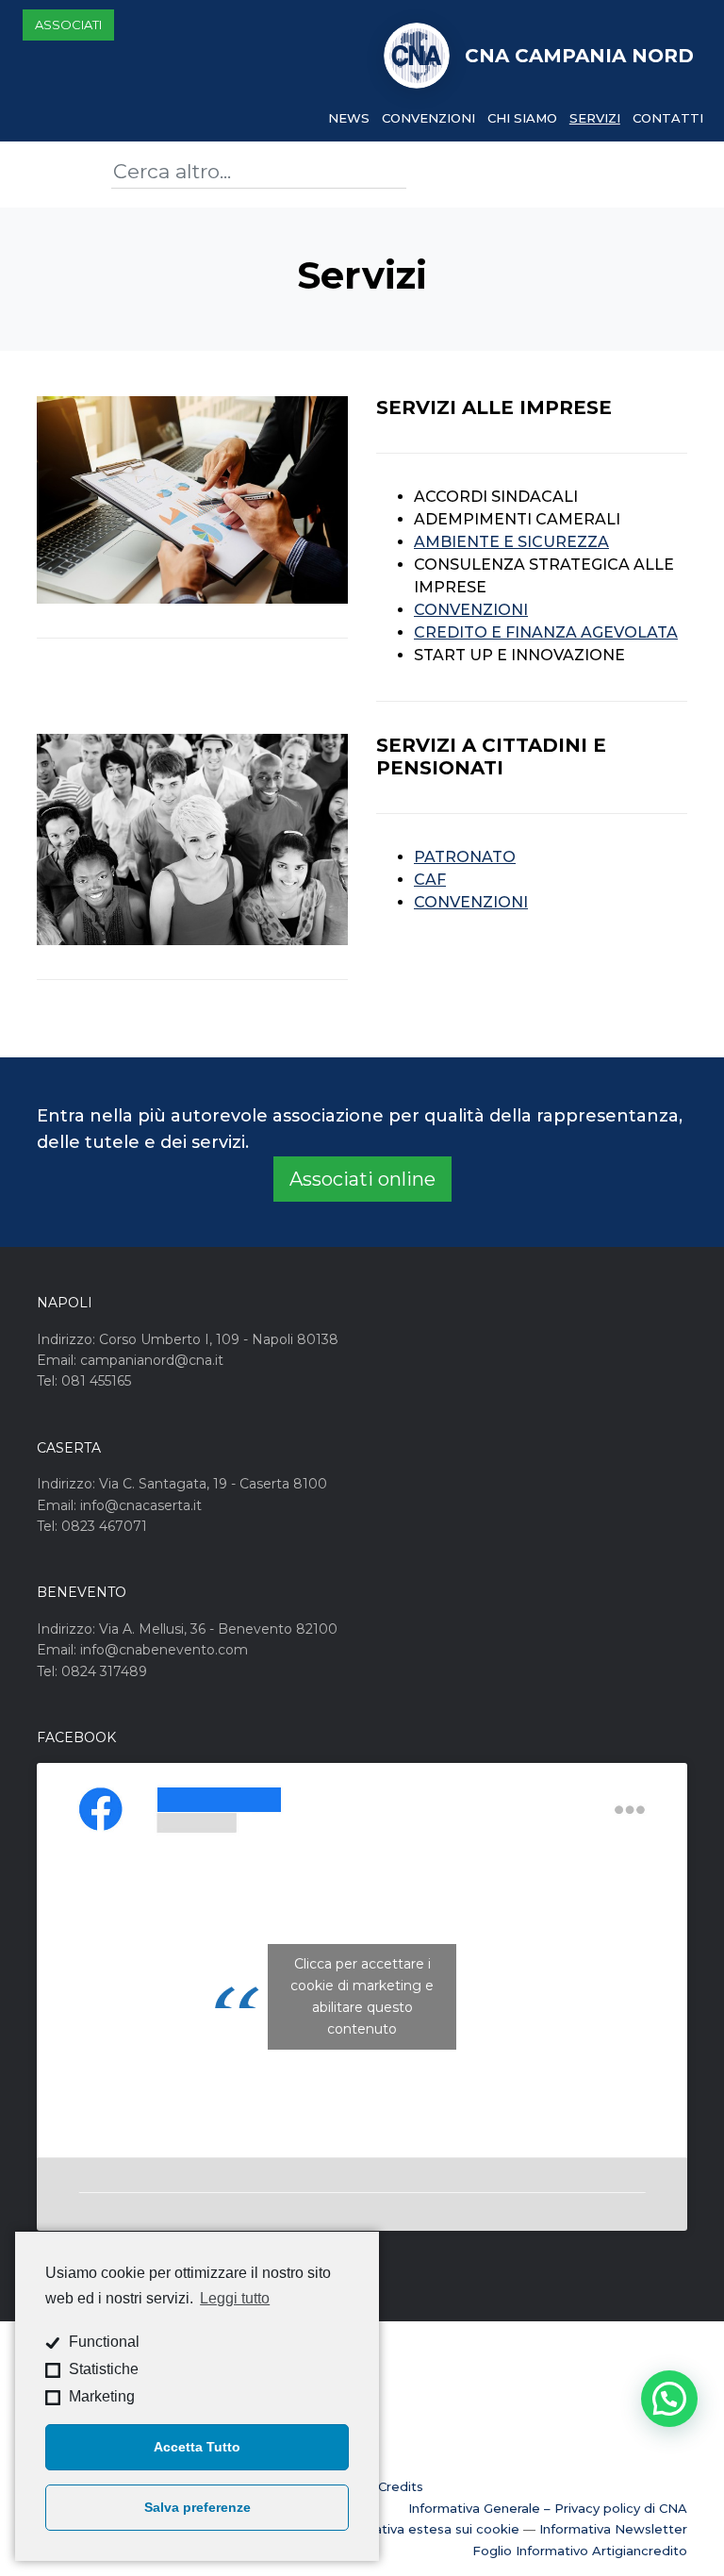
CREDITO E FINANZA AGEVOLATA (546, 632)
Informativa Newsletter (613, 2529)
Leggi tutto (235, 2298)
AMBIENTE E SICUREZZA (511, 542)
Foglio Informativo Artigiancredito (580, 2551)
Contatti (668, 118)
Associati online (362, 1179)
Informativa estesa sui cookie (426, 2529)
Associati (68, 25)
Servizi (595, 118)
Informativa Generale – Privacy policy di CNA (548, 2508)
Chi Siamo (522, 118)
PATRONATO (465, 857)
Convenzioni (428, 118)
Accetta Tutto (197, 2447)
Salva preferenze (197, 2507)
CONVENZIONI (471, 610)
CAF (430, 880)
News (349, 118)
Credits (401, 2486)
